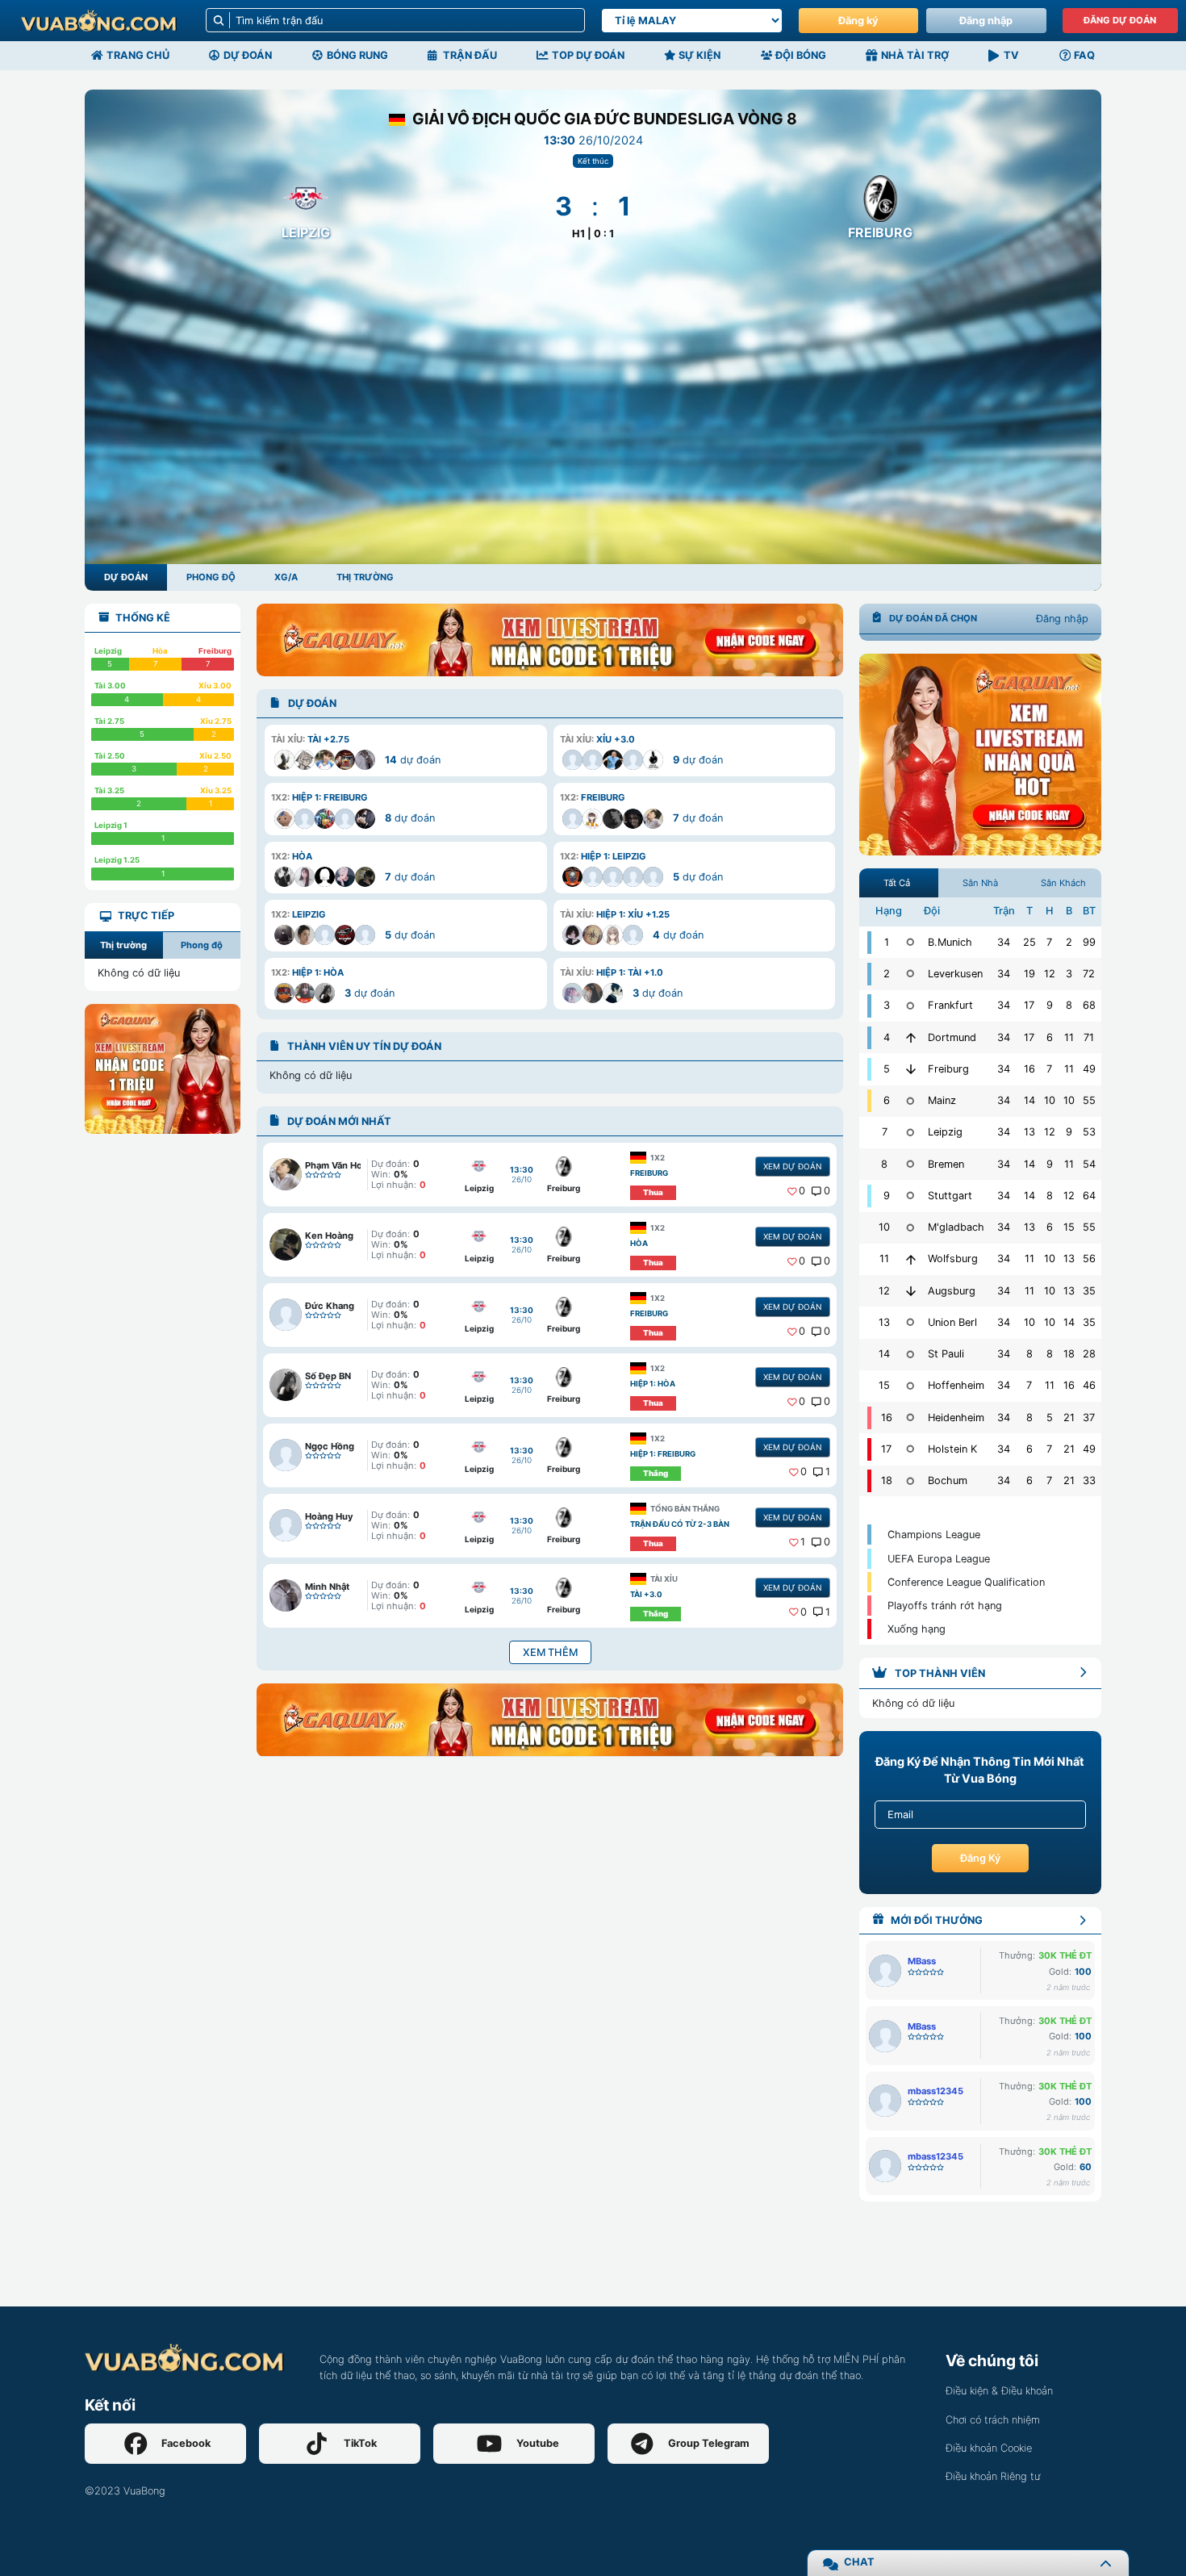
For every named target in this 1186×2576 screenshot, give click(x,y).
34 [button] (1004, 942)
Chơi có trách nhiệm (993, 2420)
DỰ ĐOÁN (126, 577)
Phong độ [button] (202, 945)
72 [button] (1089, 974)
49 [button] (1089, 1069)
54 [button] (1089, 1164)
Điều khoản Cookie (989, 2448)
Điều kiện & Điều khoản (999, 2391)
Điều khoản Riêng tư (993, 2476)
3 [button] (1069, 974)
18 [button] (1069, 1354)
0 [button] (802, 1191)
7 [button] (1049, 942)
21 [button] (1069, 1418)
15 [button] (1069, 1227)
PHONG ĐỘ (211, 577)
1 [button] (828, 1472)
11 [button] (1069, 1037)
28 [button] (1089, 1354)
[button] (405, 751)
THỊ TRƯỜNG (365, 577)
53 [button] (1089, 1132)
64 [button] (1089, 1196)
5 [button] (1050, 1418)
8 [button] (1069, 1005)
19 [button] (1029, 974)
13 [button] (1029, 1132)
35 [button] (1089, 1291)
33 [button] (1089, 1480)
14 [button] (1029, 1100)
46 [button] (1089, 1385)
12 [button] (1050, 974)
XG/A (286, 577)
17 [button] (1029, 1005)
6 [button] (1050, 1037)
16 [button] (1029, 1069)
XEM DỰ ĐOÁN (792, 1166)
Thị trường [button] (123, 945)
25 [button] (1029, 942)
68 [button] (1089, 1005)
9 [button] (1050, 1005)
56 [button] (1089, 1259)
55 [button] (1089, 1100)
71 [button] (1089, 1037)
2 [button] (1069, 942)
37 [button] (1089, 1418)
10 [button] (1050, 1100)
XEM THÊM (550, 1652)
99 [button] (1089, 942)
